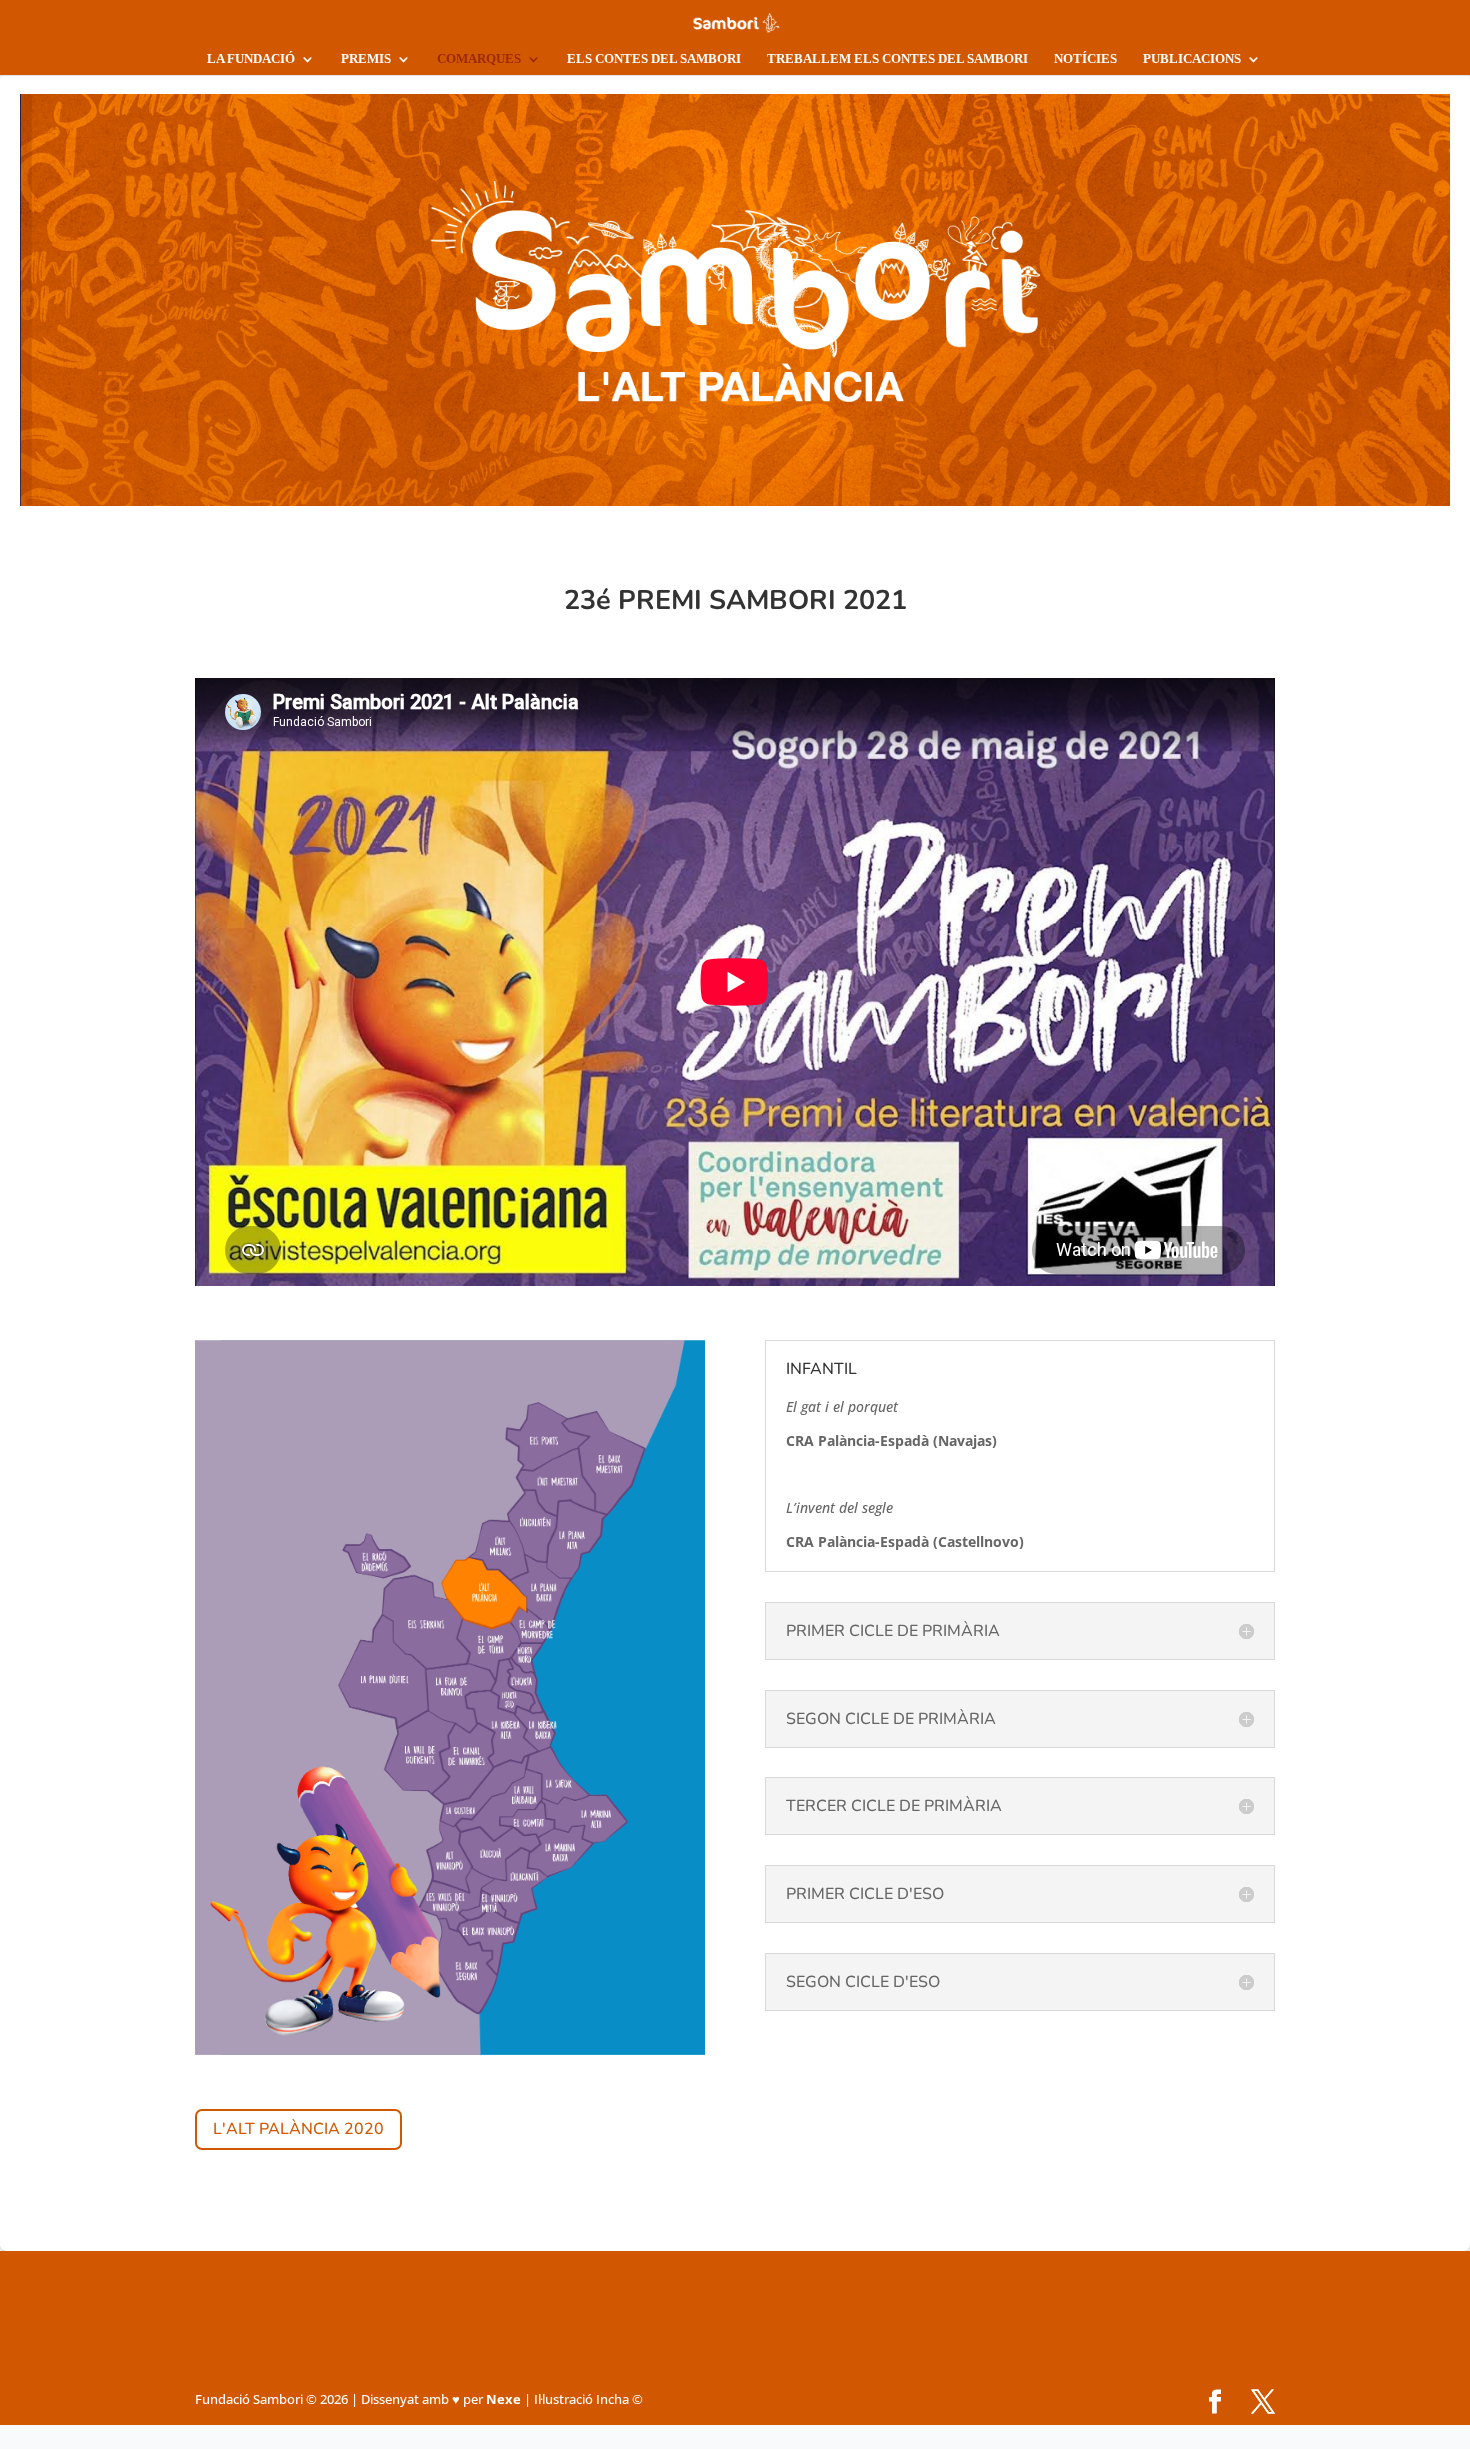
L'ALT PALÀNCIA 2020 (298, 2129)
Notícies (1085, 58)
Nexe (503, 2399)
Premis (366, 58)
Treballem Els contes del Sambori (897, 58)
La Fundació (251, 58)
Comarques (479, 58)
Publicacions (1192, 58)
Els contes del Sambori (654, 58)
